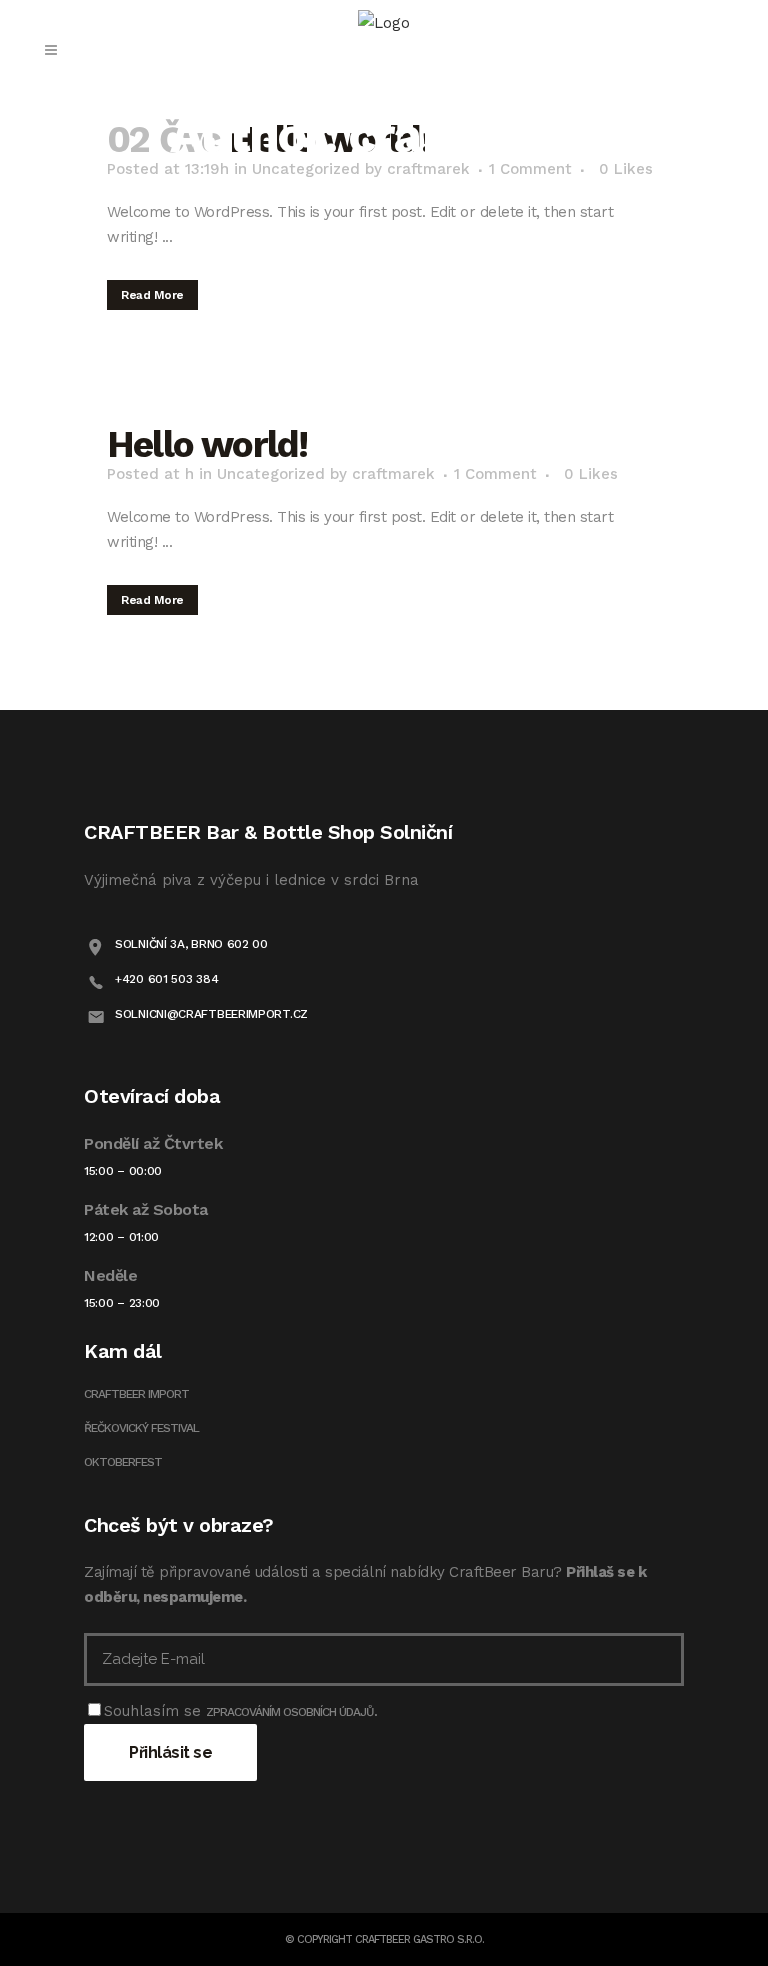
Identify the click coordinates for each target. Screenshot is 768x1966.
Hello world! (207, 444)
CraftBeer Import (136, 1394)
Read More (152, 295)
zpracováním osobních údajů (290, 1712)
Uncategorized (271, 474)
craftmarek (393, 474)
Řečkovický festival (141, 1428)
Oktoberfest (123, 1462)
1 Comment (495, 474)
